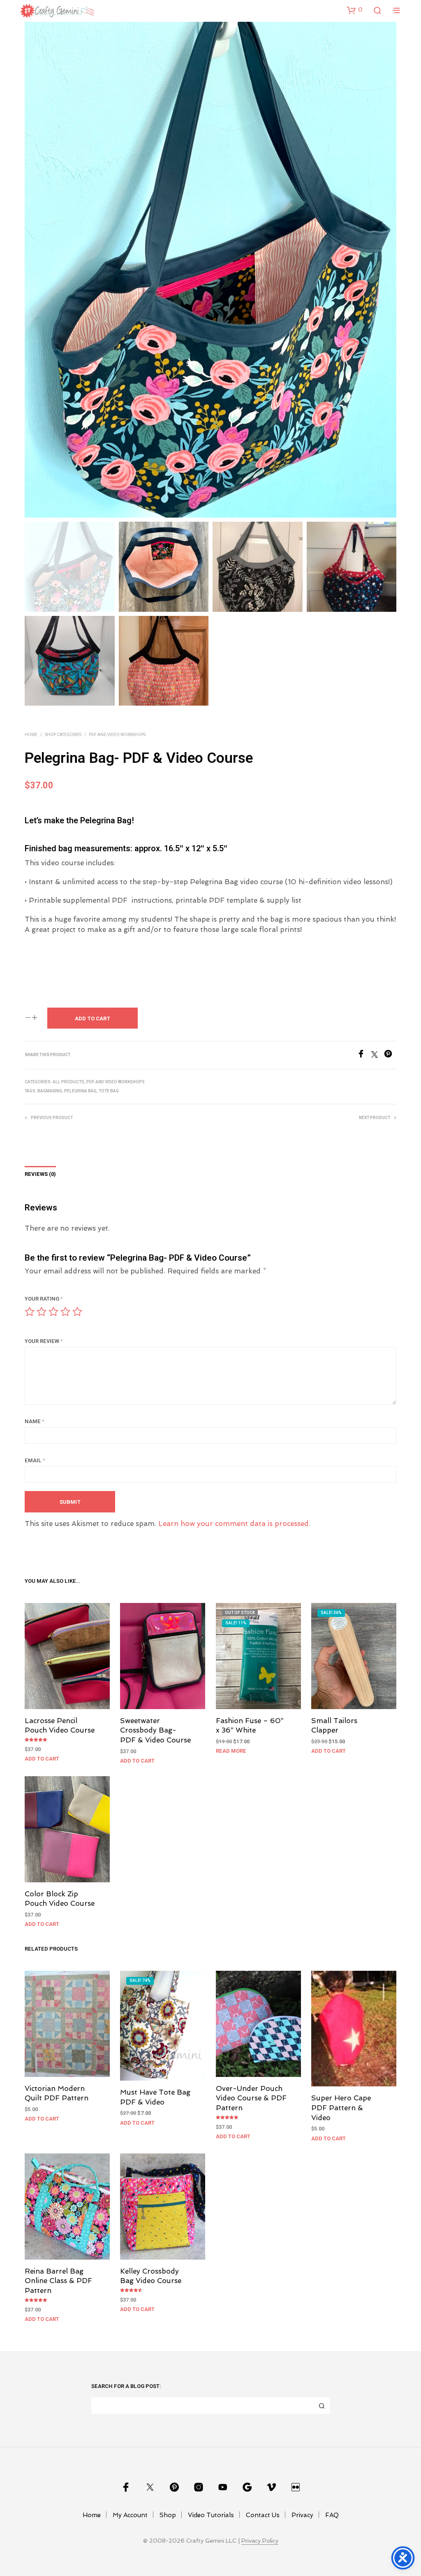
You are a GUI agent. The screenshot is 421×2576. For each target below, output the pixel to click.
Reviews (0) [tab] (40, 1174)
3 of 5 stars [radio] (53, 1312)
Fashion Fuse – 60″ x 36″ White (250, 1725)
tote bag (109, 1091)
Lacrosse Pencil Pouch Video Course (60, 1725)
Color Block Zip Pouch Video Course (60, 1898)
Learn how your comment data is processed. (234, 1524)
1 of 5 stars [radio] (30, 1312)
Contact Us (263, 2515)
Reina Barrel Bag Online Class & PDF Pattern (58, 2281)
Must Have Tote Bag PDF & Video (155, 2097)
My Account (130, 2515)
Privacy (302, 2515)
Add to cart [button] (42, 1759)
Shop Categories (63, 735)
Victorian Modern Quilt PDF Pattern (57, 2093)
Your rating (44, 1299)
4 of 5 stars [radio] (65, 1312)
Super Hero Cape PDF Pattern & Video (341, 2108)
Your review (44, 1341)
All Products (68, 1082)
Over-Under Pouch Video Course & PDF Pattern (251, 2098)
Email (35, 1460)
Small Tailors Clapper (334, 1725)
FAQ (332, 2515)
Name (35, 1421)
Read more (231, 1751)
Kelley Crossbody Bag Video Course (151, 2276)
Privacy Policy (260, 2541)
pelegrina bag (80, 1091)
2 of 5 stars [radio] (42, 1312)
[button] (355, 10)
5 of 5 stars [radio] (77, 1312)
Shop (168, 2515)
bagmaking (50, 1091)
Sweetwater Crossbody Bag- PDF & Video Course (155, 1730)
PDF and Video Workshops (117, 735)
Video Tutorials (211, 2515)
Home (31, 735)
